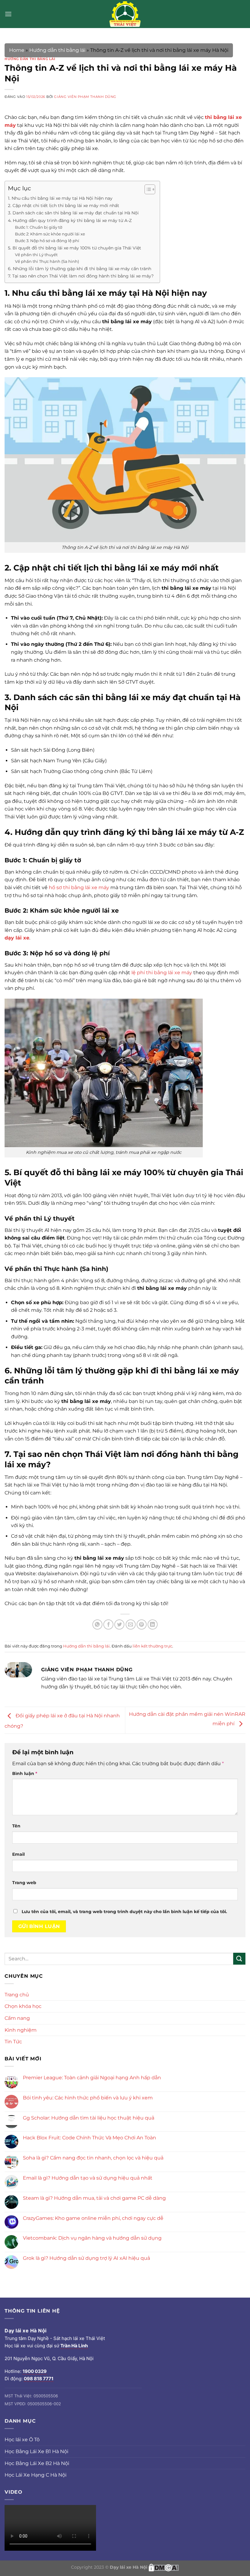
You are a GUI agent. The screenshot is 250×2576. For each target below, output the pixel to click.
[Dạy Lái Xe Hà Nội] (125, 14)
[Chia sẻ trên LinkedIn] (153, 1624)
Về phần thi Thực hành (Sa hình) (47, 261)
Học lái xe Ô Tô (22, 2440)
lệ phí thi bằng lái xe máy (162, 973)
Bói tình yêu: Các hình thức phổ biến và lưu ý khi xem (88, 2098)
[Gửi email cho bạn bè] (131, 1624)
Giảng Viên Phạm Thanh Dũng (85, 97)
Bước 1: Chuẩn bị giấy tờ (39, 227)
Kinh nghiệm (21, 2030)
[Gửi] (239, 1959)
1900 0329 (35, 2371)
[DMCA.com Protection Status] (164, 2567)
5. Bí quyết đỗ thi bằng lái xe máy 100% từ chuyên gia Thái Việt (75, 248)
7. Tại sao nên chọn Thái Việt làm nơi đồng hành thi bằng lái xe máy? (81, 276)
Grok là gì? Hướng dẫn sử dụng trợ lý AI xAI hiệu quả (86, 2258)
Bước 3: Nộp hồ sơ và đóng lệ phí (47, 241)
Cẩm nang (17, 2018)
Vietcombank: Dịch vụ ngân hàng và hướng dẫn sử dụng (92, 2238)
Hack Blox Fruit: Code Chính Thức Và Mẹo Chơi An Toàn (89, 2138)
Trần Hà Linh (74, 2346)
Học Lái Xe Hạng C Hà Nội (36, 2475)
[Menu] (8, 14)
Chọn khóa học (23, 2006)
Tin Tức (13, 2042)
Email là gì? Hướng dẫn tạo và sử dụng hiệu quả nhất (88, 2178)
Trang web (24, 1883)
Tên (16, 1826)
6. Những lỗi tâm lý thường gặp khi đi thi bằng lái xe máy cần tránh (80, 269)
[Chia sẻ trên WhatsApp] (97, 1624)
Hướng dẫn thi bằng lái (57, 50)
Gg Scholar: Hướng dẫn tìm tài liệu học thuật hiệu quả (89, 2118)
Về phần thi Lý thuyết (36, 255)
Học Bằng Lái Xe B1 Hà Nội (36, 2451)
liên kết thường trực (152, 1646)
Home (17, 50)
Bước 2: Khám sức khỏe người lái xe (50, 234)
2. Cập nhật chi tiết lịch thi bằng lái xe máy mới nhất (64, 206)
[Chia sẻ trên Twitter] (119, 1624)
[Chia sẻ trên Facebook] (108, 1624)
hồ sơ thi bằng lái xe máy (79, 887)
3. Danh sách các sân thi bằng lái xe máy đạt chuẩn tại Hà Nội (73, 213)
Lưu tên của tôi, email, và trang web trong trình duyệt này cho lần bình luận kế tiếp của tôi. (124, 1912)
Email (18, 1854)
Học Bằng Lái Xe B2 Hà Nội (37, 2463)
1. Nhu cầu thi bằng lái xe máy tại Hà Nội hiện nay (60, 198)
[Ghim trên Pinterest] (142, 1624)
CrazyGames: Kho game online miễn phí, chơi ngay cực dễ (93, 2218)
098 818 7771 (39, 2379)
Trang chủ (17, 1995)
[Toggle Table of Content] (147, 189)
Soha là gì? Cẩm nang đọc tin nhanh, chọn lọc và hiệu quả (93, 2158)
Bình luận (25, 1773)
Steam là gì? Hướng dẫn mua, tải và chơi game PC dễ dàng (94, 2198)
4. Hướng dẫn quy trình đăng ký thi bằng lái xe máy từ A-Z (70, 220)
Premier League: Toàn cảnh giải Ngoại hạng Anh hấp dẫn (92, 2078)
